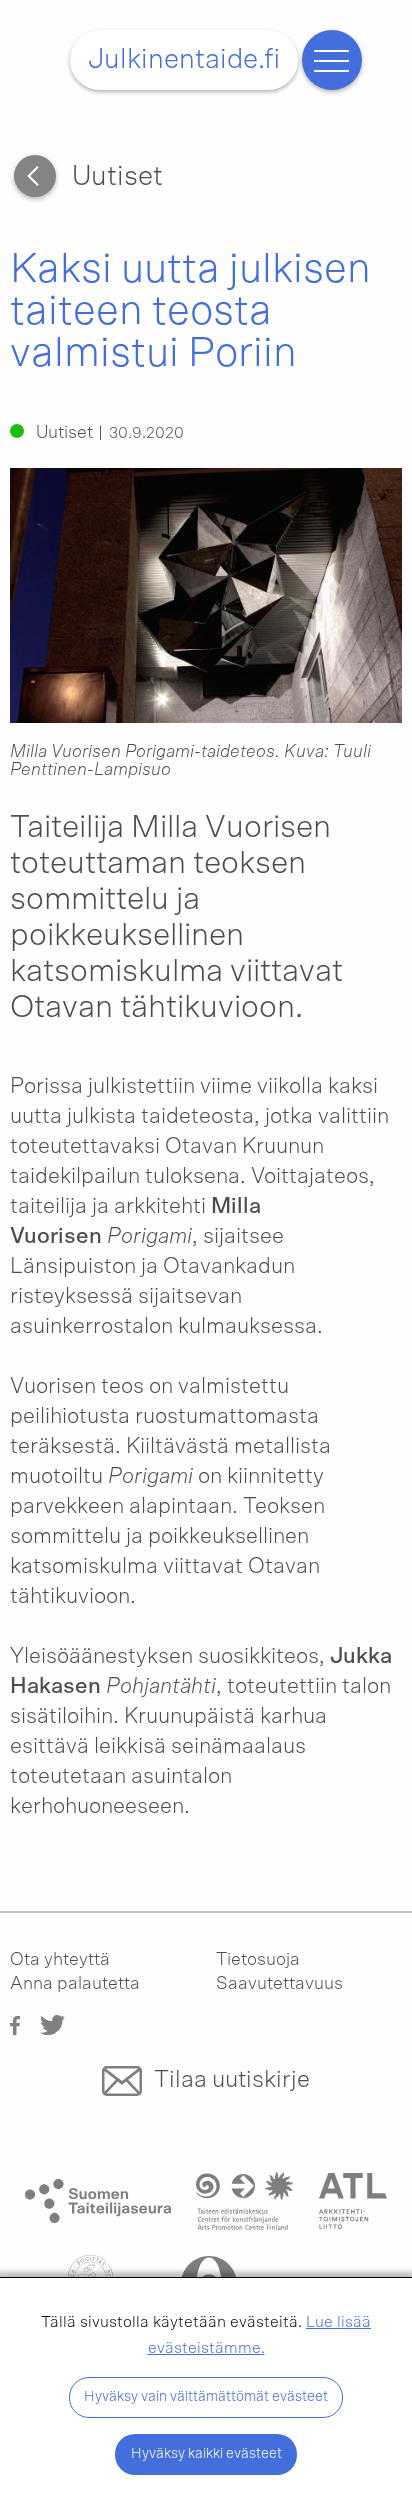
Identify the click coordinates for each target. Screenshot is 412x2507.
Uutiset (117, 177)
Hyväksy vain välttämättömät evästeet (206, 2396)
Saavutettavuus (279, 1984)
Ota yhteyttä (60, 1960)
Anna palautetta (75, 1984)
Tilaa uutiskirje (232, 2080)
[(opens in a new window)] (15, 2024)
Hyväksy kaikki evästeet (206, 2453)
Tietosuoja (258, 1960)
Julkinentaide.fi (184, 60)
